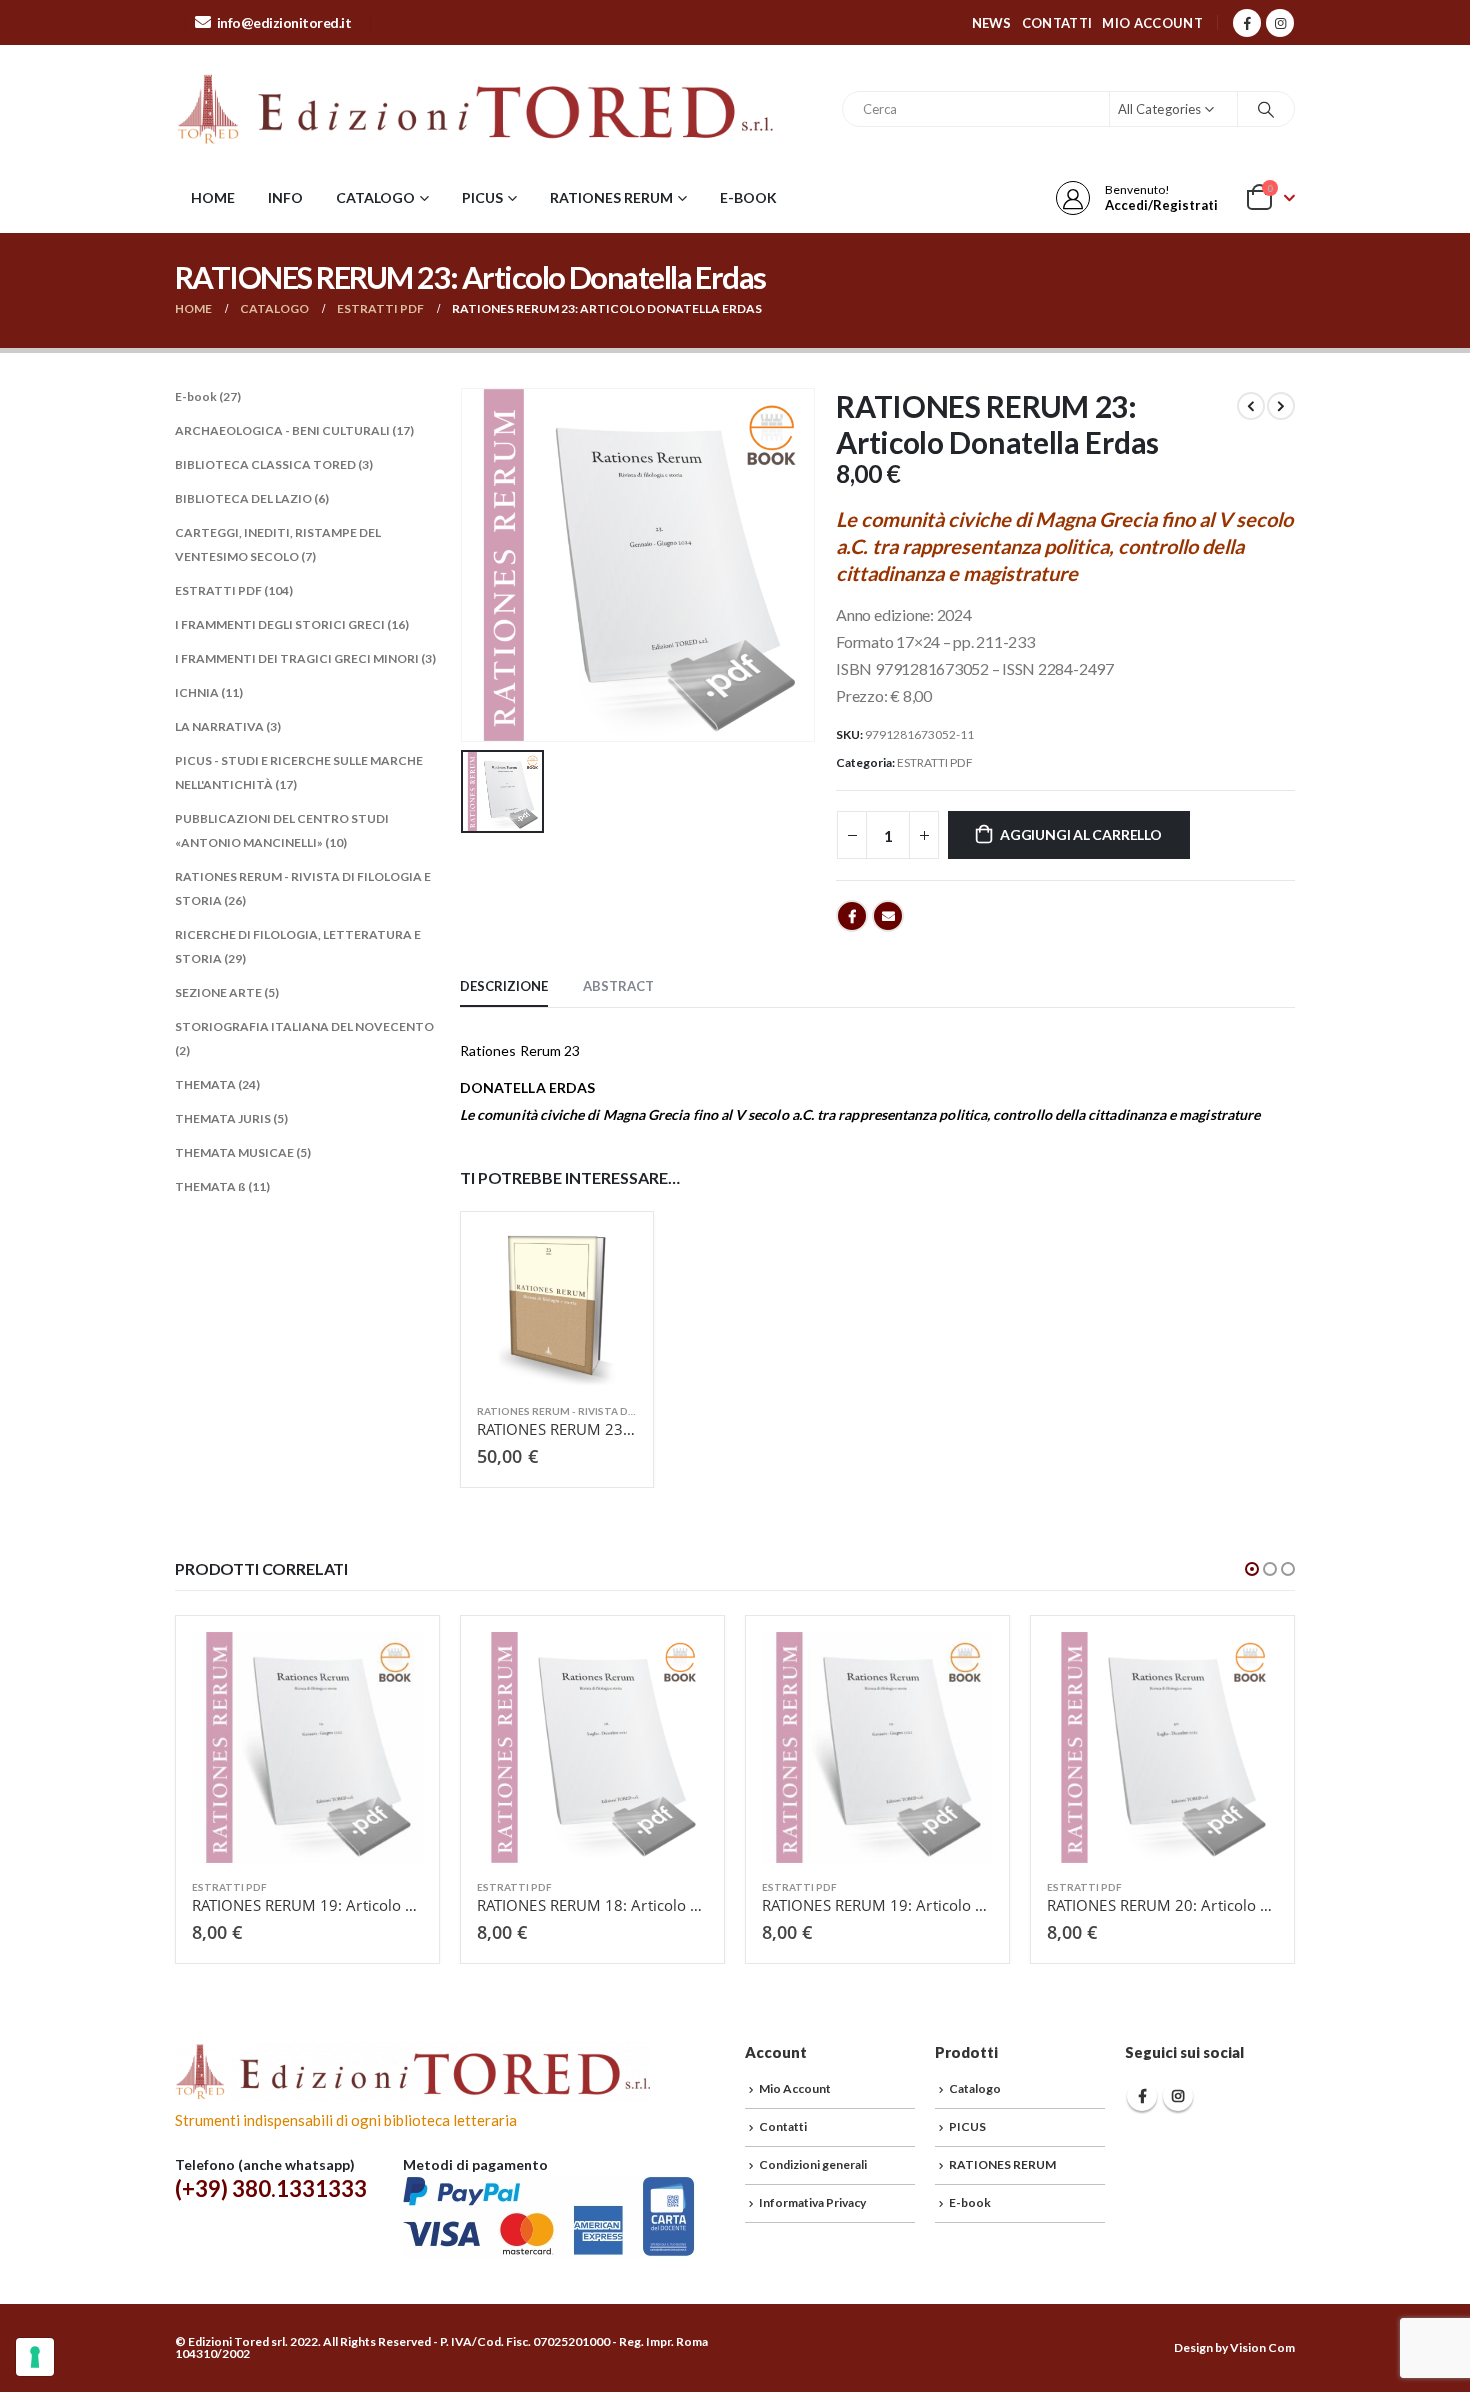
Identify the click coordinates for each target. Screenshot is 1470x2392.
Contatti (1057, 23)
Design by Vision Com (1234, 2347)
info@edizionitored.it (284, 22)
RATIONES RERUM (611, 197)
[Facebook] (1247, 23)
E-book (748, 197)
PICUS (482, 197)
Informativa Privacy (812, 2202)
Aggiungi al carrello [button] (604, 1261)
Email (888, 916)
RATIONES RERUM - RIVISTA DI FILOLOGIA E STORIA (607, 1411)
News (992, 23)
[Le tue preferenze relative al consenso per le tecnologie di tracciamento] (35, 2357)
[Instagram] (1280, 23)
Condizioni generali (813, 2164)
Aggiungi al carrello (1081, 834)
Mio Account (1152, 23)
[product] (557, 1308)
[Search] (1266, 109)
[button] (1252, 1569)
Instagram (1178, 2096)
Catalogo (375, 197)
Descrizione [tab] (504, 986)
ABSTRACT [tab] (618, 986)
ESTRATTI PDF (935, 762)
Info (285, 197)
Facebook (852, 916)
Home (213, 197)
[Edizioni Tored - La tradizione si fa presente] (475, 109)
